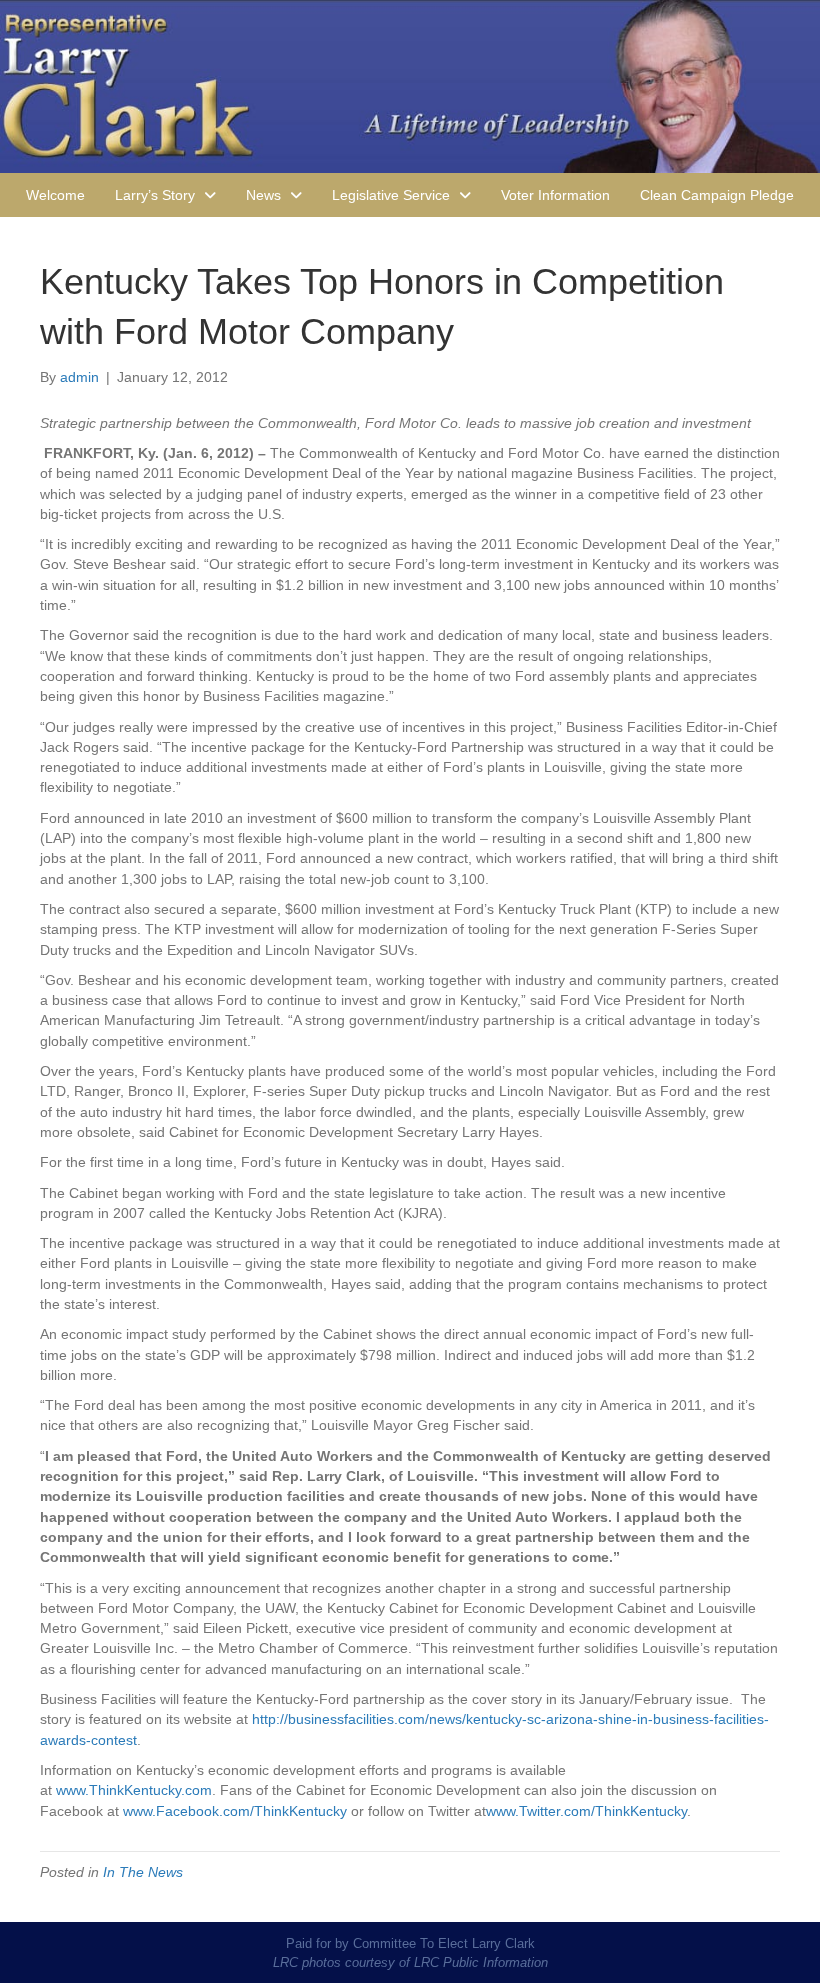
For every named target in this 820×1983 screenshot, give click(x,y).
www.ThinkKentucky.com (134, 1790)
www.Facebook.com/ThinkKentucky (235, 1811)
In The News (143, 1872)
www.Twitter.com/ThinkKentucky (586, 1811)
